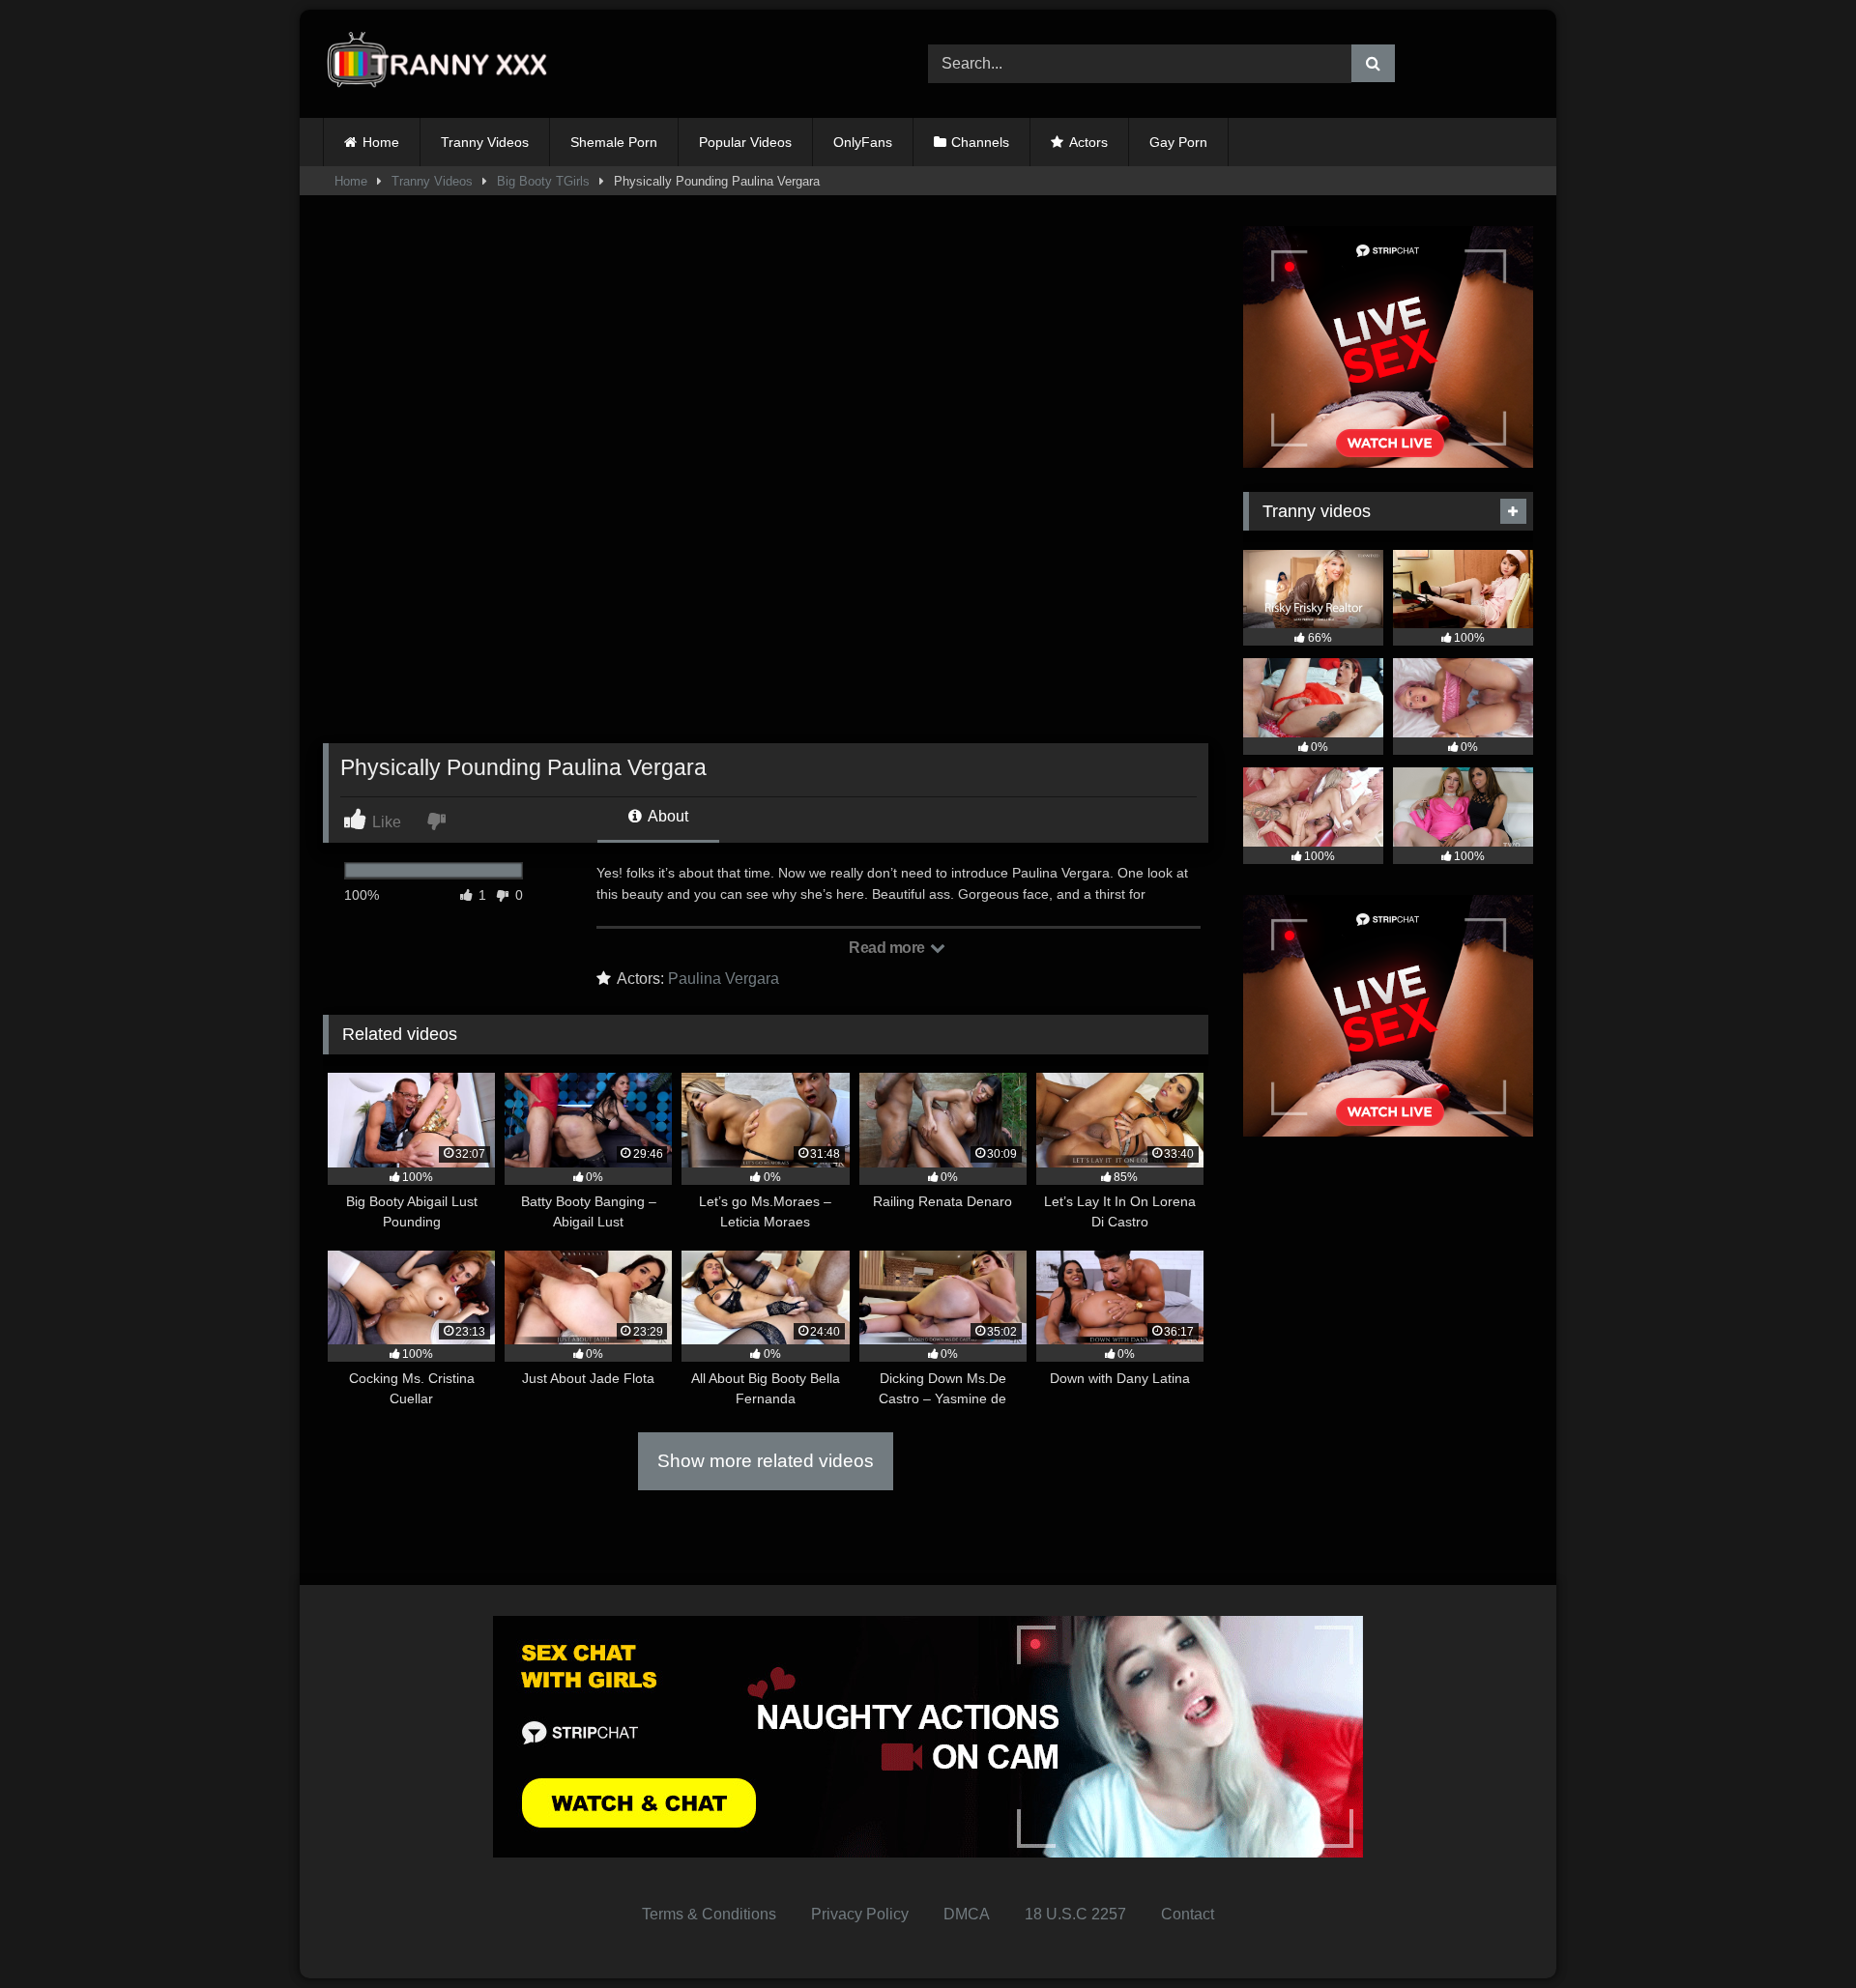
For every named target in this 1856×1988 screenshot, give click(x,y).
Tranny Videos (485, 142)
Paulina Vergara (724, 979)
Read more (888, 948)
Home (381, 142)
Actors (1088, 142)
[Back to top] (1796, 1930)
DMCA (967, 1914)
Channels (980, 142)
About (667, 816)
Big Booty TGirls (543, 181)
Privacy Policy (860, 1914)
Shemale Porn (614, 142)
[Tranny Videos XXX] (444, 64)
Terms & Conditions (709, 1914)
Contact (1188, 1914)
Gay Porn (1178, 142)
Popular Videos (745, 142)
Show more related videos (766, 1461)
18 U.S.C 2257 (1075, 1914)
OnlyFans (863, 142)
